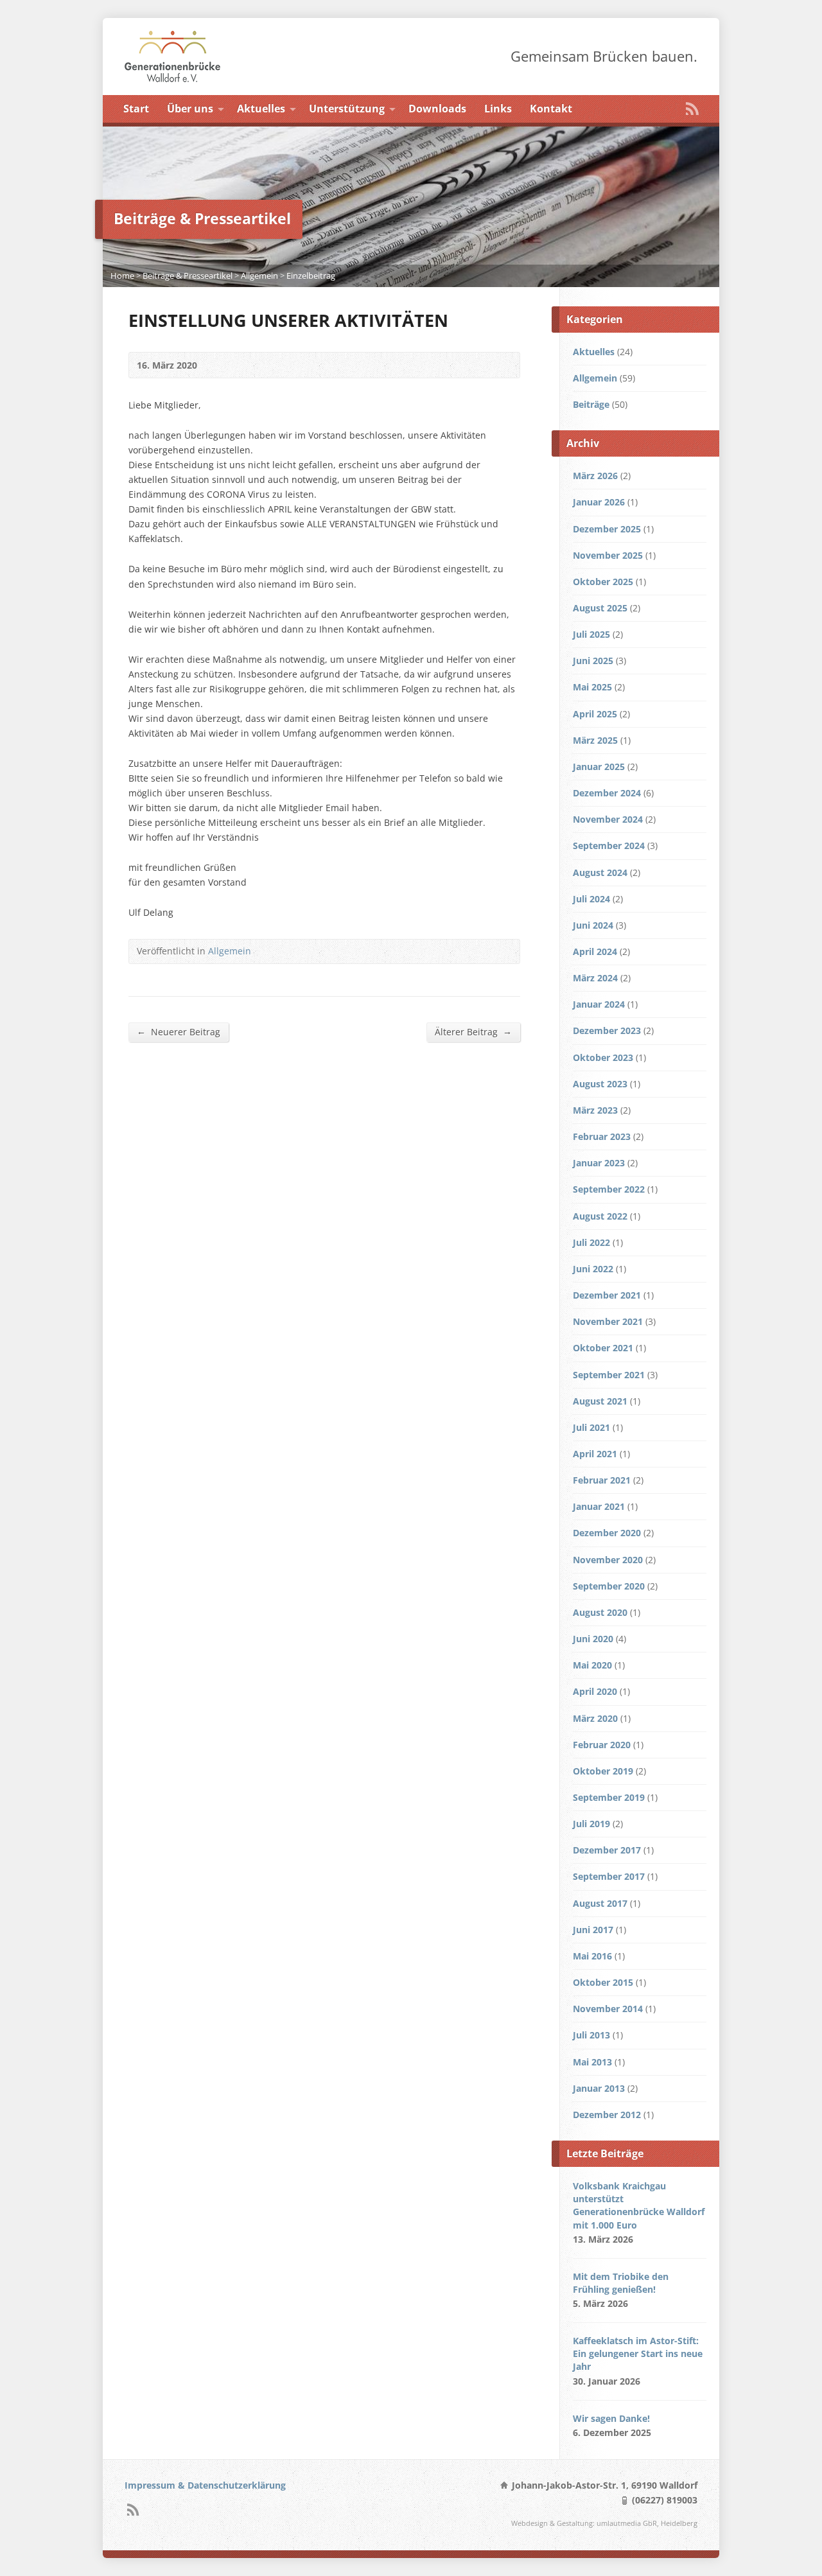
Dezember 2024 (607, 793)
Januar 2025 (599, 767)
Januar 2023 (599, 1163)
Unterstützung (347, 109)
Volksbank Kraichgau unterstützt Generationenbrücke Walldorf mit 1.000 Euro (639, 2205)
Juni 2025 (593, 661)
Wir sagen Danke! (611, 2418)
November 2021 (608, 1321)
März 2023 (595, 1110)
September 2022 (609, 1189)
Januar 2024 (599, 1004)
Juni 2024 (593, 925)
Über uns (190, 109)
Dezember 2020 (607, 1533)
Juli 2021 (591, 1427)
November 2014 (608, 2009)
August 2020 (600, 1612)
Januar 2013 (599, 2088)
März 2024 (595, 978)
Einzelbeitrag (311, 276)
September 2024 (609, 846)
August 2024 (600, 872)
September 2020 (609, 1586)
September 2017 (609, 1876)
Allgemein (259, 276)
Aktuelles (261, 109)
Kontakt (551, 109)
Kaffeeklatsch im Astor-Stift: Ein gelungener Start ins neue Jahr (638, 2353)
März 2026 (595, 476)
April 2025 (595, 714)
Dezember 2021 (607, 1295)
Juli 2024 (591, 899)
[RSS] (692, 109)
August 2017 (600, 1903)
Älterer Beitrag (473, 1031)
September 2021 (609, 1375)
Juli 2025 (591, 634)
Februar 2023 (602, 1136)
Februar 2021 (602, 1480)
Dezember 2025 (607, 529)
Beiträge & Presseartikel (188, 276)
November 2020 (608, 1560)
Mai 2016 (592, 1956)
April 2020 (595, 1691)
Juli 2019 (591, 1824)
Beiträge (591, 404)
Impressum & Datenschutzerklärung (205, 2485)
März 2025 (595, 740)
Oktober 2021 (603, 1348)
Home (122, 276)
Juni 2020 (593, 1639)
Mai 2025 (592, 687)
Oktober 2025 (603, 582)
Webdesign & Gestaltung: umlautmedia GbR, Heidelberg (604, 2523)
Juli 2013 (591, 2035)
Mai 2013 (592, 2062)
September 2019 (609, 1797)
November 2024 (608, 819)
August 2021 (600, 1401)
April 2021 (595, 1454)
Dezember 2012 (607, 2115)
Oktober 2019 (603, 1771)
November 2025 (608, 555)
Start (136, 109)
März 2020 (595, 1718)
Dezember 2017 (607, 1850)
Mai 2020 (592, 1665)
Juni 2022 (593, 1269)
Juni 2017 (593, 1930)
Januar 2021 (599, 1506)
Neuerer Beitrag (179, 1031)
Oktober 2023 (603, 1057)
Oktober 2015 (603, 1982)
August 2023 (600, 1084)
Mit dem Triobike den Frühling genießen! (621, 2283)
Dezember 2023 (607, 1030)
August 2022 (600, 1216)
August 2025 (600, 608)
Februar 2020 (602, 1745)
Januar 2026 (599, 502)
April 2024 (595, 951)
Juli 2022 (591, 1242)
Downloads (437, 109)
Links (498, 109)
